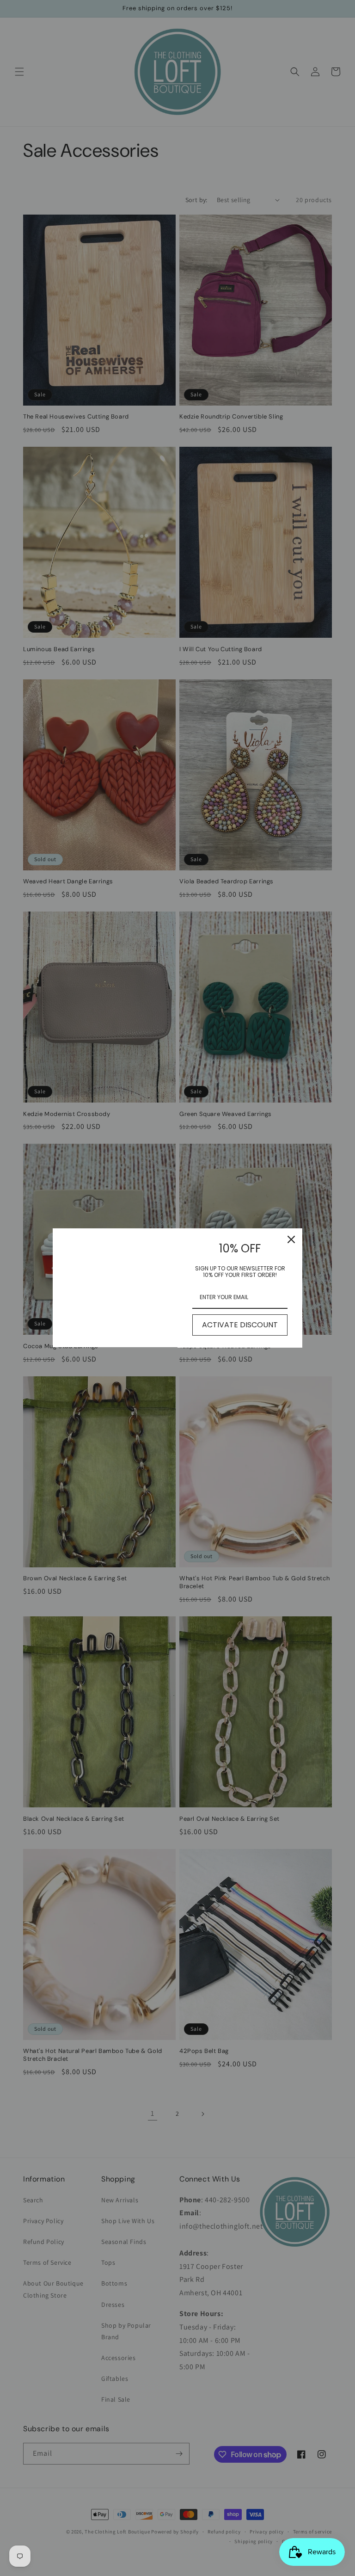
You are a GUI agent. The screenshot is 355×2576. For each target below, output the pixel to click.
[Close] (291, 1239)
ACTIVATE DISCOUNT (240, 1325)
